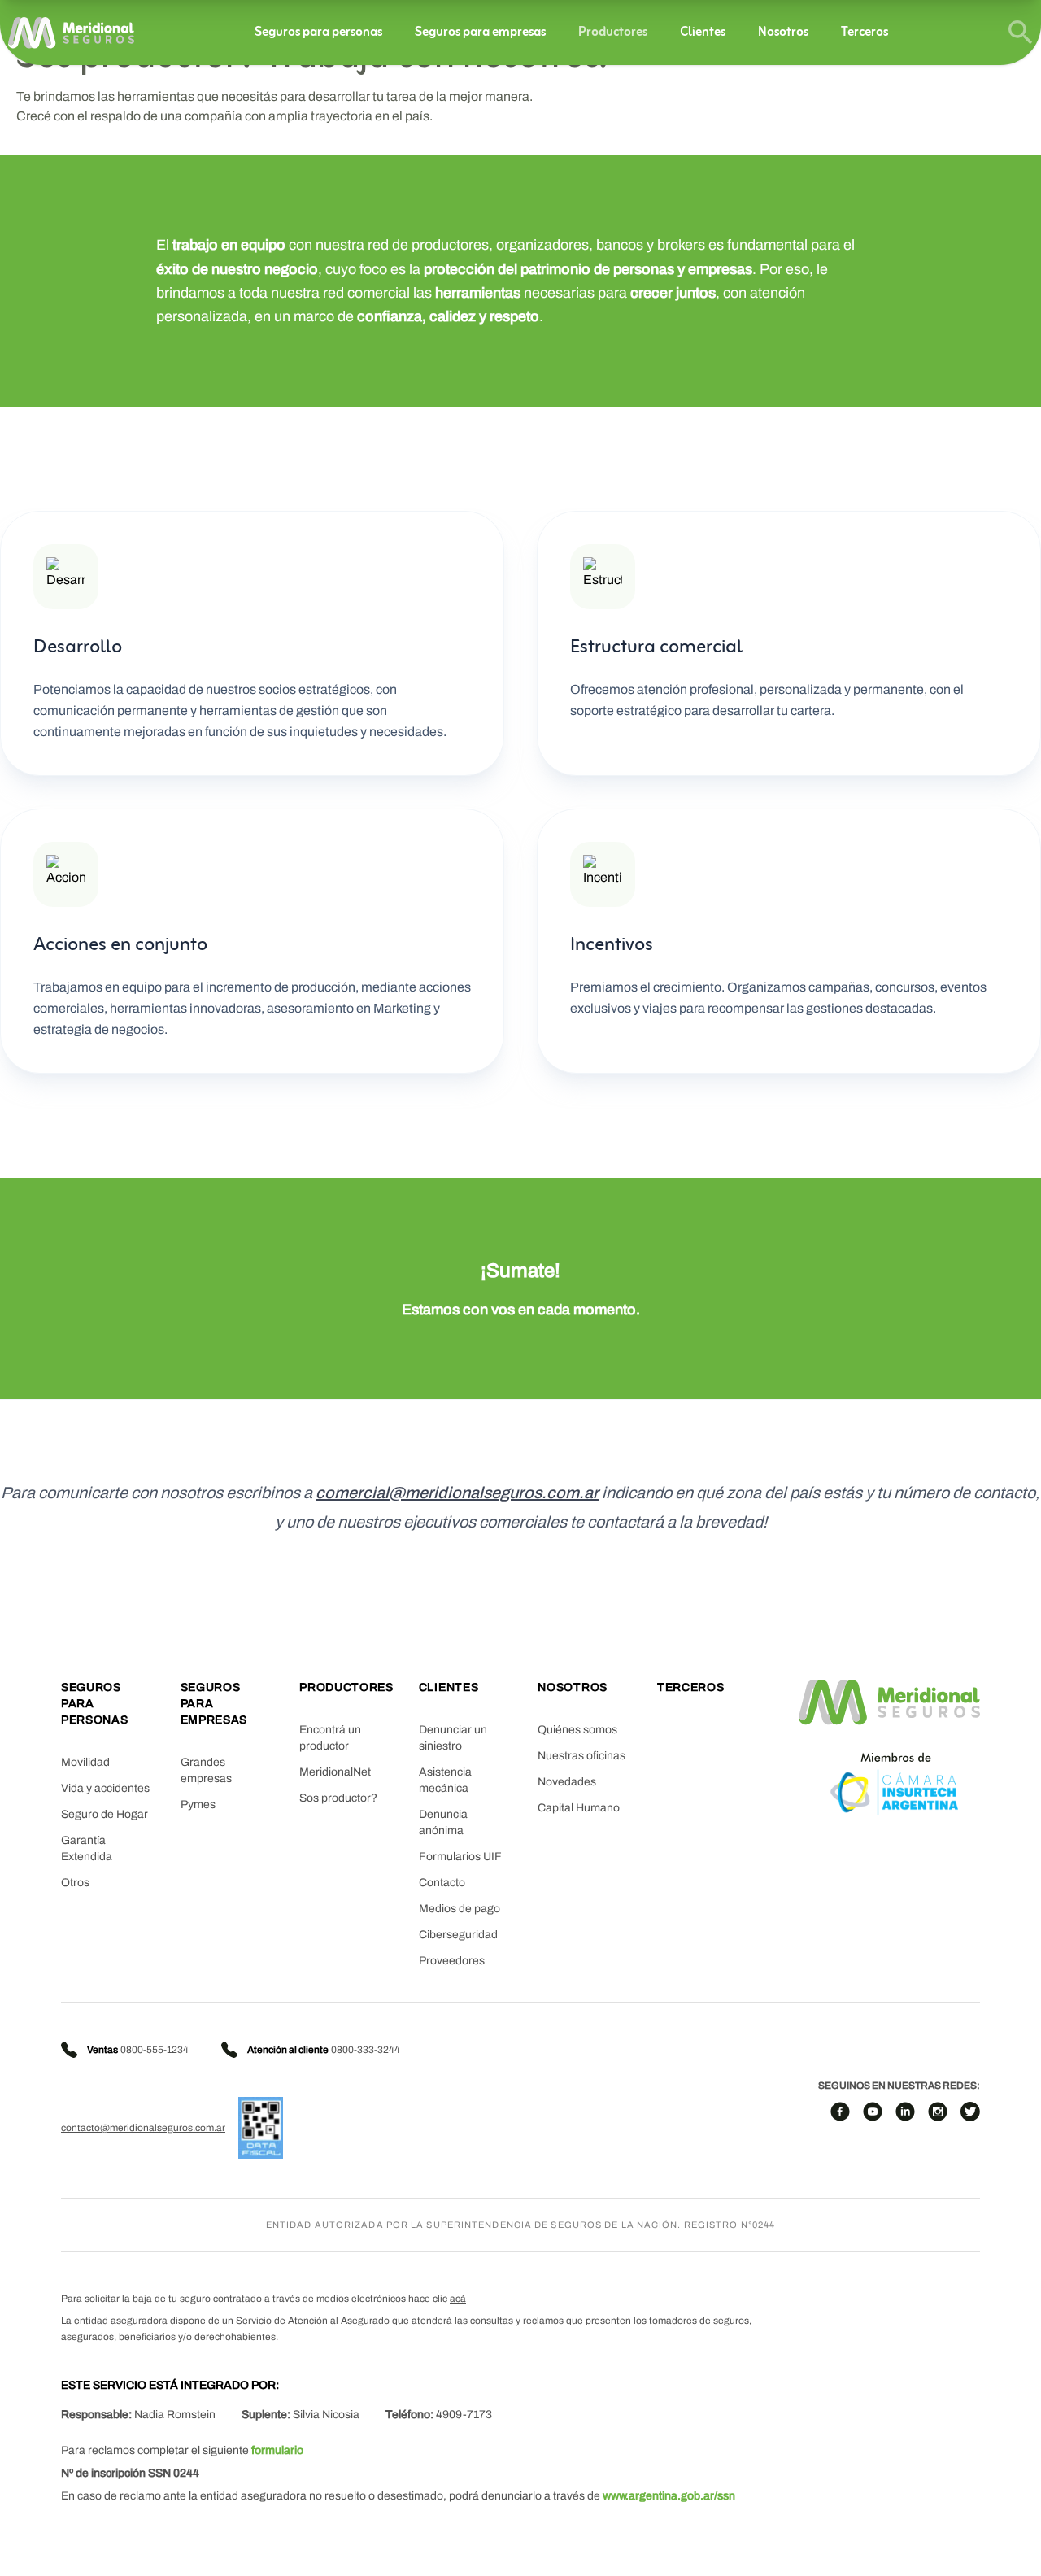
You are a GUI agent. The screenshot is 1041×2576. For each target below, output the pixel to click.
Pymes (198, 1805)
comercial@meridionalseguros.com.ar (457, 1493)
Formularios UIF (460, 1857)
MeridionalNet (335, 1772)
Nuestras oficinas (581, 1756)
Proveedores (452, 1961)
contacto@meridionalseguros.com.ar (143, 2128)
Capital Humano (579, 1808)
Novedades (567, 1782)
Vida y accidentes (105, 1788)
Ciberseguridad (458, 1935)
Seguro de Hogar (105, 1814)
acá (458, 2299)
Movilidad (85, 1762)
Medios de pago (460, 1909)
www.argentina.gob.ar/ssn (669, 2496)
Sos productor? (338, 1798)
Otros (75, 1883)
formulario (277, 2450)
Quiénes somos (577, 1730)
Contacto (442, 1883)
